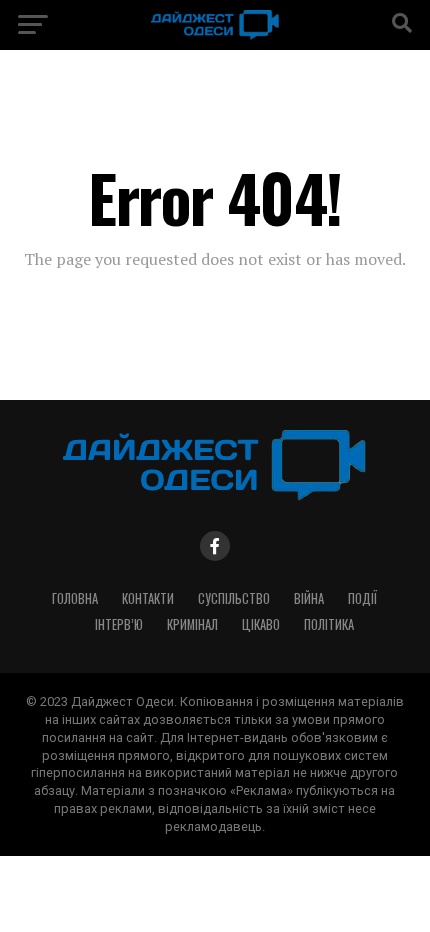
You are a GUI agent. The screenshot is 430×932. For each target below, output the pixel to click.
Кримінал (192, 624)
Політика (329, 624)
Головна (75, 598)
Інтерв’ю (119, 624)
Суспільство (234, 598)
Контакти (148, 598)
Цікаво (261, 624)
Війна (309, 598)
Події (362, 598)
